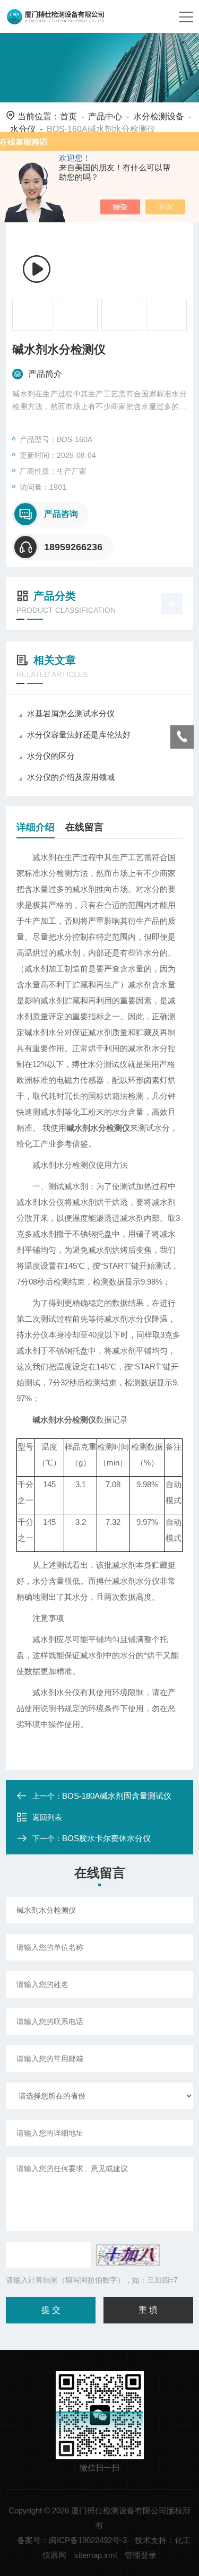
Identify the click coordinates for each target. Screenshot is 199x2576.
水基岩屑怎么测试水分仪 (71, 713)
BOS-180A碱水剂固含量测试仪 (117, 1796)
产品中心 (105, 116)
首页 (68, 116)
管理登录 (141, 2555)
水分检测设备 (159, 116)
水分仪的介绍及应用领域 (71, 777)
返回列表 (47, 1817)
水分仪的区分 (51, 756)
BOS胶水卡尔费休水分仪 (106, 1838)
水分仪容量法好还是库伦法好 (79, 735)
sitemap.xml (96, 2555)
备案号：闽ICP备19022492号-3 (72, 2540)
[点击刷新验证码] (128, 2255)
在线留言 (84, 827)
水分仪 (23, 129)
